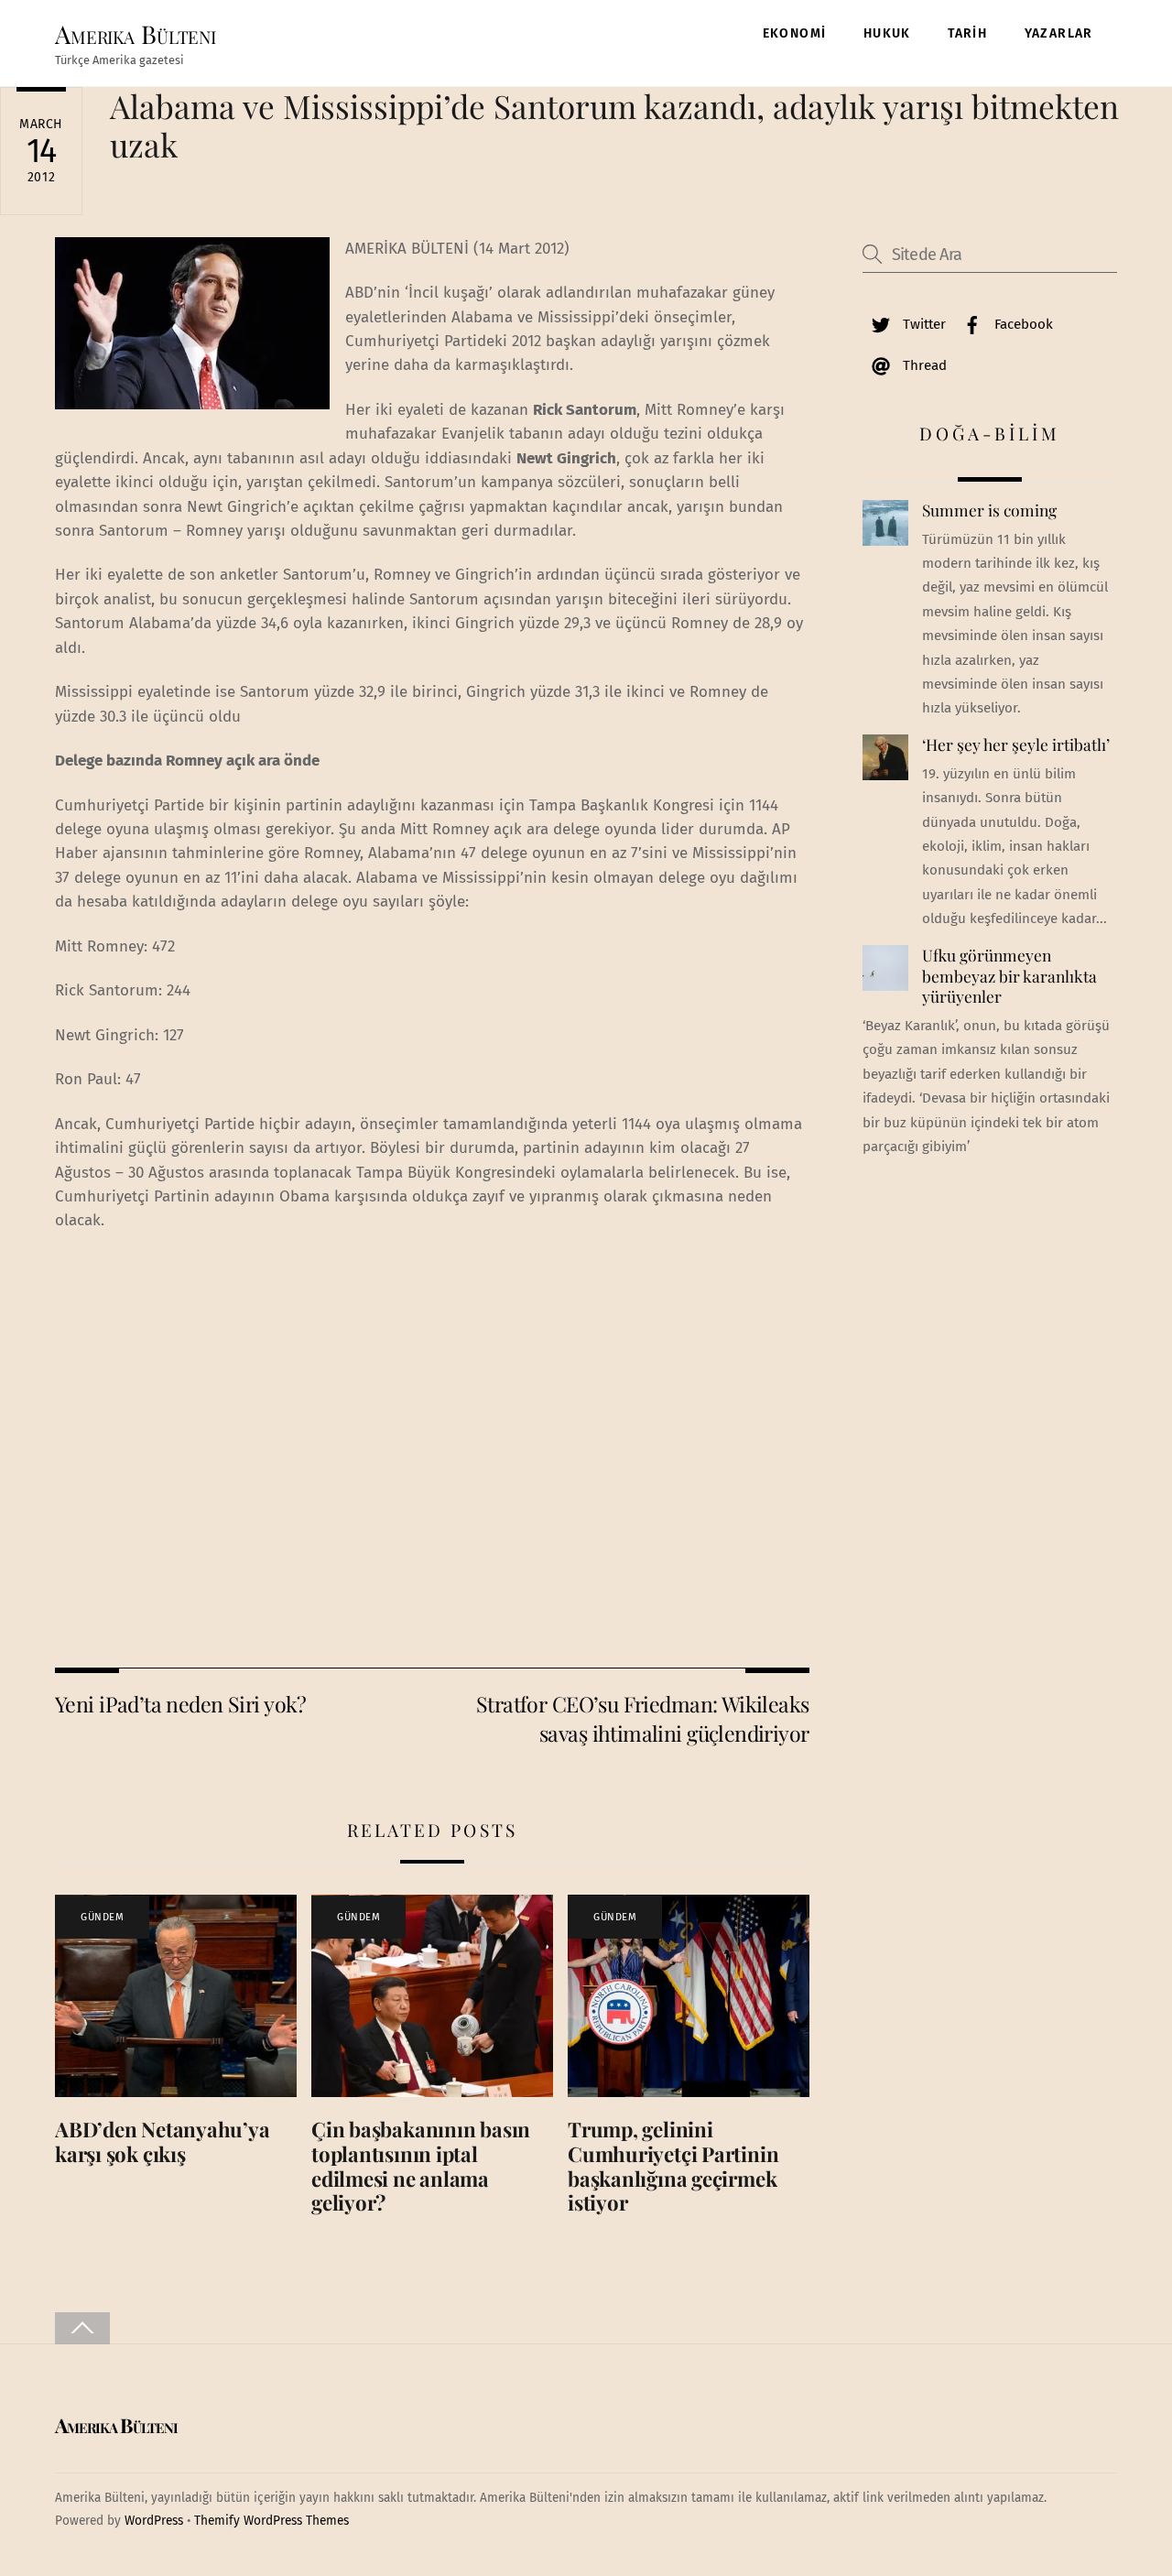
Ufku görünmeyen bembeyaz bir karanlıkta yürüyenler (1009, 976)
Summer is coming (989, 510)
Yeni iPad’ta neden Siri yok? (181, 1704)
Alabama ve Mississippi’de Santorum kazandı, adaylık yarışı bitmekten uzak (614, 125)
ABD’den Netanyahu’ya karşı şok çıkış (163, 2141)
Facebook (1022, 324)
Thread (923, 365)
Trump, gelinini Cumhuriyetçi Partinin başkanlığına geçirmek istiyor (673, 2166)
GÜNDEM (102, 1917)
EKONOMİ (795, 33)
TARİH (967, 33)
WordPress (154, 2521)
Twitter (922, 324)
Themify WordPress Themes (271, 2521)
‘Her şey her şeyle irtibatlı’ (1016, 745)
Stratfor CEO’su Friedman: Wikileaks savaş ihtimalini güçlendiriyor (643, 1718)
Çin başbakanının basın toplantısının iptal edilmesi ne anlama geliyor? (421, 2166)
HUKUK (887, 33)
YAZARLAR (1059, 33)
